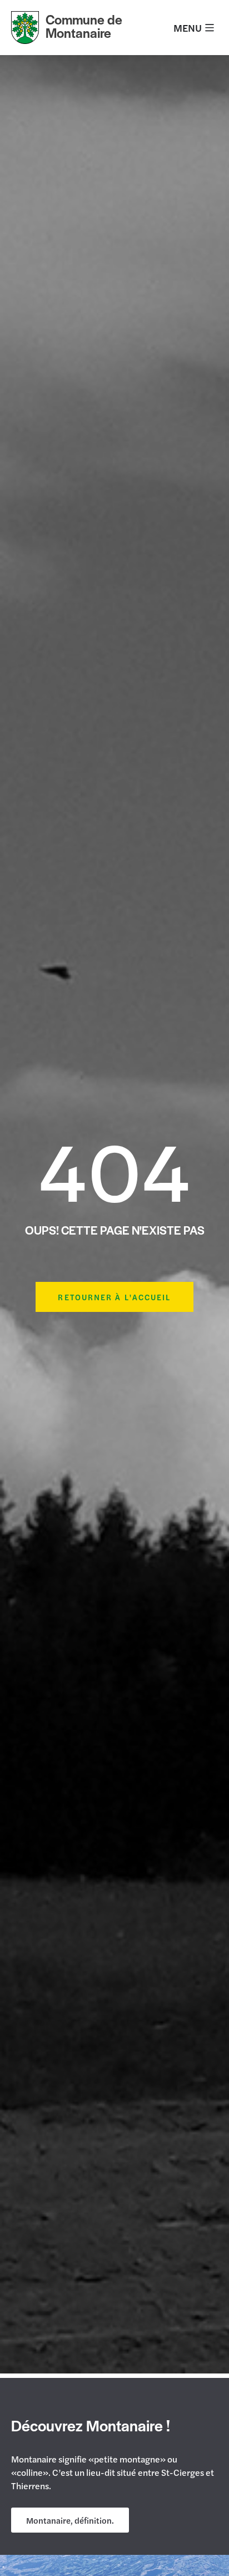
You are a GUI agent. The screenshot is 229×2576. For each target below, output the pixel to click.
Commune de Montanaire (84, 26)
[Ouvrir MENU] (210, 28)
